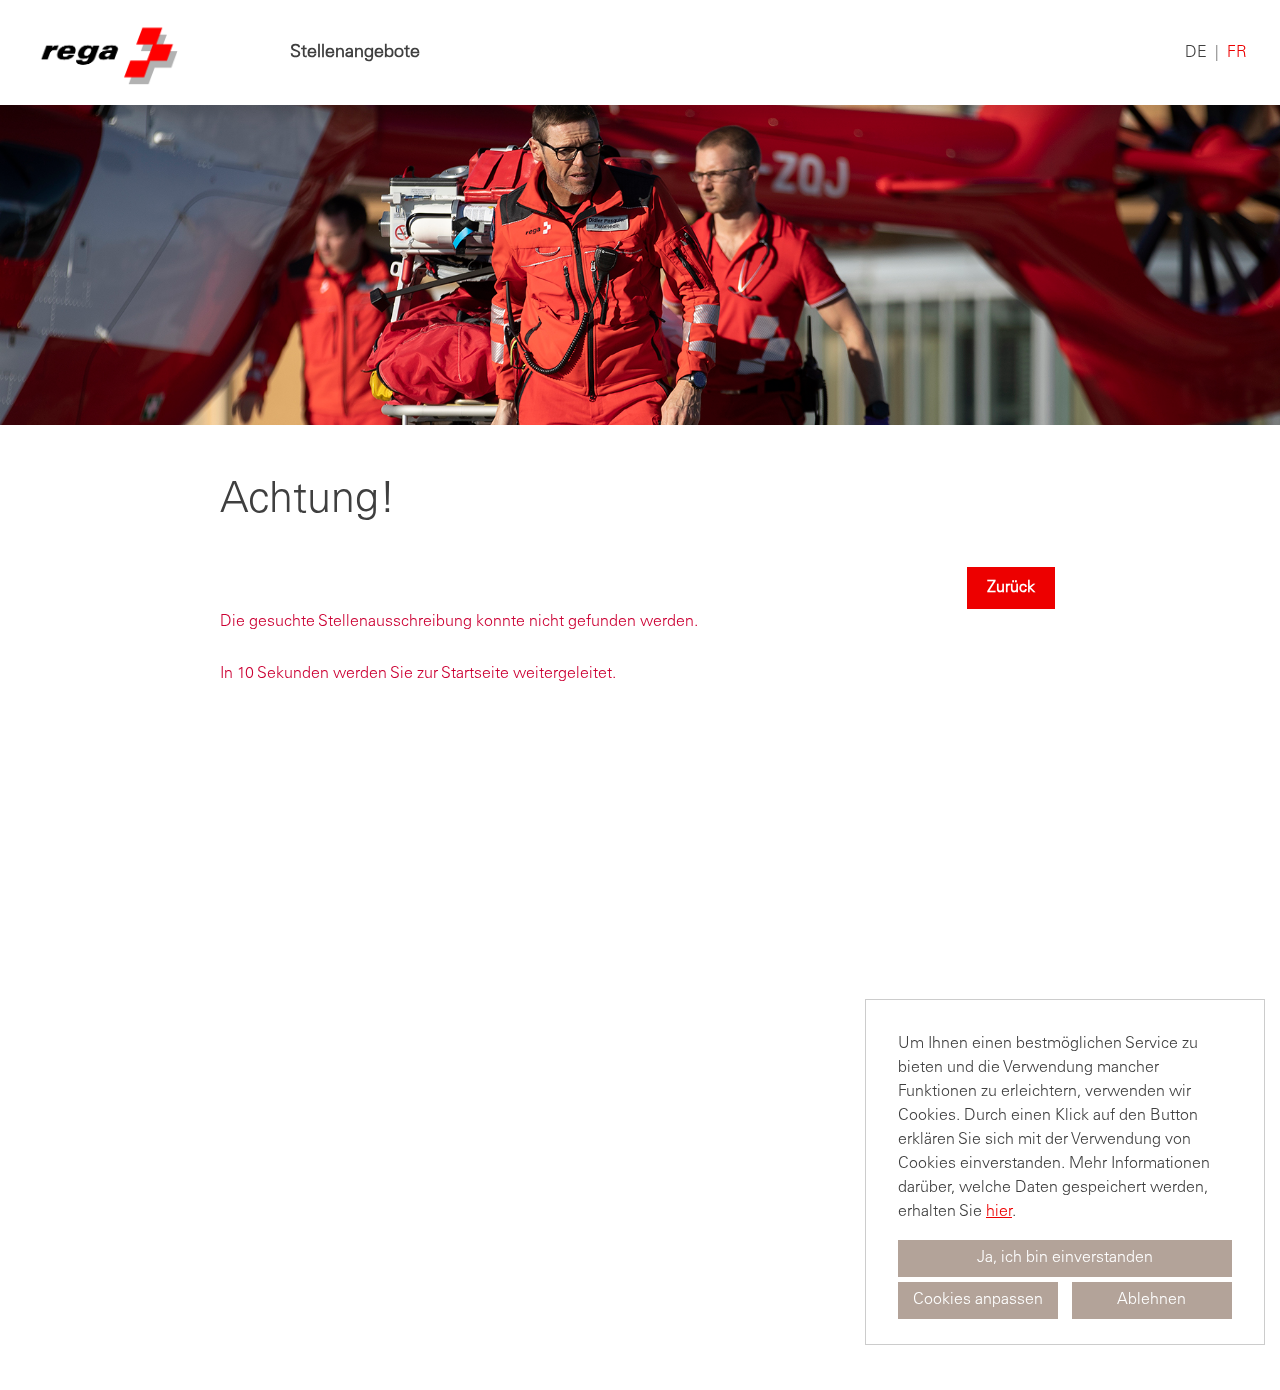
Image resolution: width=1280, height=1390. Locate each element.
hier (999, 1212)
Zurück (1011, 588)
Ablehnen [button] (1151, 1300)
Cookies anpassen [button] (978, 1300)
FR (1237, 53)
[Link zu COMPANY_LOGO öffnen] (107, 52)
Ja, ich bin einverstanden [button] (1065, 1258)
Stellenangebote (355, 53)
